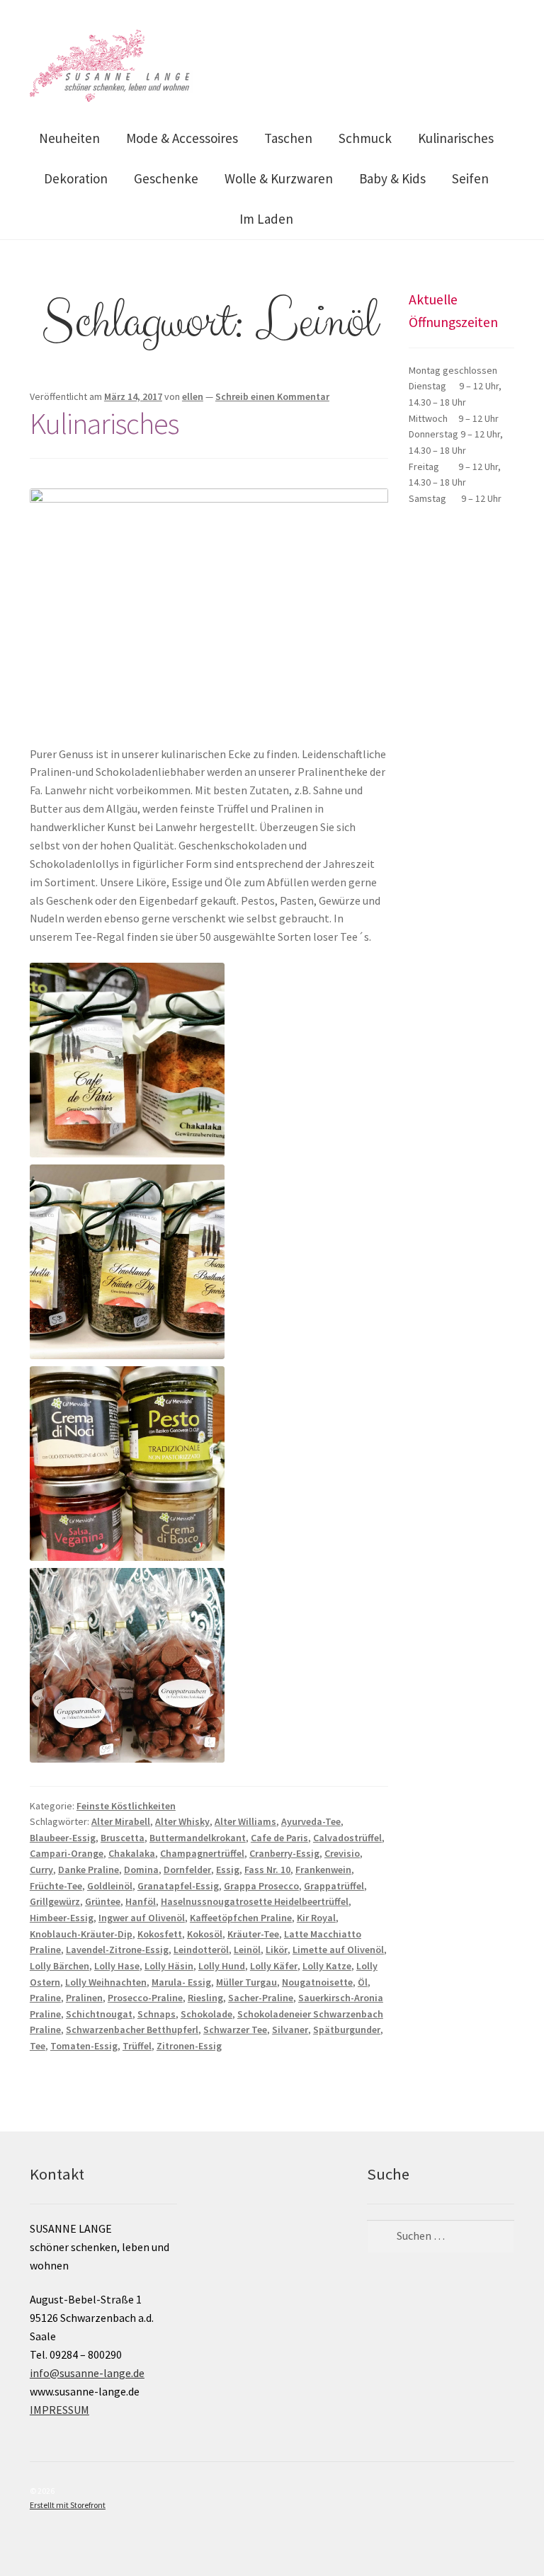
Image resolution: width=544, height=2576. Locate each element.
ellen (193, 396)
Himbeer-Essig (62, 1918)
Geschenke (166, 178)
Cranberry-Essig (284, 1853)
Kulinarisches (456, 138)
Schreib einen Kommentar (272, 396)
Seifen (470, 178)
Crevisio (342, 1853)
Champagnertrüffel (202, 1853)
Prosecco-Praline (145, 1998)
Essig (228, 1870)
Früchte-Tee (56, 1886)
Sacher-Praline (261, 1998)
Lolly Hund (222, 1966)
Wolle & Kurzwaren (279, 178)
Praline (45, 1998)
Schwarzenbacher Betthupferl (132, 2030)
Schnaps (157, 2014)
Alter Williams (245, 1821)
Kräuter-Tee (253, 1934)
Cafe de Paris (279, 1838)
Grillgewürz (55, 1901)
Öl (363, 1982)
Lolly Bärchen (59, 1966)
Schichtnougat (99, 2014)
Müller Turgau (246, 1982)
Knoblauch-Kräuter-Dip (81, 1934)
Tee (38, 2046)
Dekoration (76, 178)
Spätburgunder (347, 2030)
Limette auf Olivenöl (338, 1950)
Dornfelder (187, 1870)
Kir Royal (316, 1918)
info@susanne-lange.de (87, 2373)
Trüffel (137, 2046)
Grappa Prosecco (261, 1886)
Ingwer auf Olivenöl (142, 1918)
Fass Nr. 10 (267, 1870)
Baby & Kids (392, 178)
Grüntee (103, 1901)
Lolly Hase (117, 1966)
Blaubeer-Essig (63, 1838)
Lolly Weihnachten (106, 1982)
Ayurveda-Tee (311, 1821)
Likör (277, 1950)
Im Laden (266, 219)
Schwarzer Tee (235, 2030)
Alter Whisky (182, 1821)
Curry (41, 1870)
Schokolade (206, 2014)
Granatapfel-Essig (178, 1886)
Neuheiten (69, 138)
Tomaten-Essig (84, 2046)
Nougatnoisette (317, 1982)
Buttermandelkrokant (198, 1838)
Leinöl (247, 1950)
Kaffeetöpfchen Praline (241, 1918)
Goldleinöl (110, 1886)
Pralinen (84, 1998)
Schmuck (365, 138)
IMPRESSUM (59, 2410)
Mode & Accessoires (182, 138)
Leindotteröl (201, 1950)
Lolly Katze (327, 1966)
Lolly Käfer (274, 1966)
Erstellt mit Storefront (68, 2505)
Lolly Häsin (169, 1966)
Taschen (288, 138)
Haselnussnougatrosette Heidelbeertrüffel (255, 1901)
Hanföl (141, 1901)
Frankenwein (323, 1870)
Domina (141, 1870)
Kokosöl (205, 1934)
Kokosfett (160, 1934)
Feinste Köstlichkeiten (126, 1806)
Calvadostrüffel (347, 1838)
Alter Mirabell (121, 1821)
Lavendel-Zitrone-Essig (117, 1950)
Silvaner (290, 2030)
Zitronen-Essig (189, 2046)
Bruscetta (123, 1838)
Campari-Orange (67, 1853)
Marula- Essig (181, 1982)
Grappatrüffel (334, 1886)
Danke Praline (89, 1870)
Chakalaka (132, 1853)
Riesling (205, 1998)
